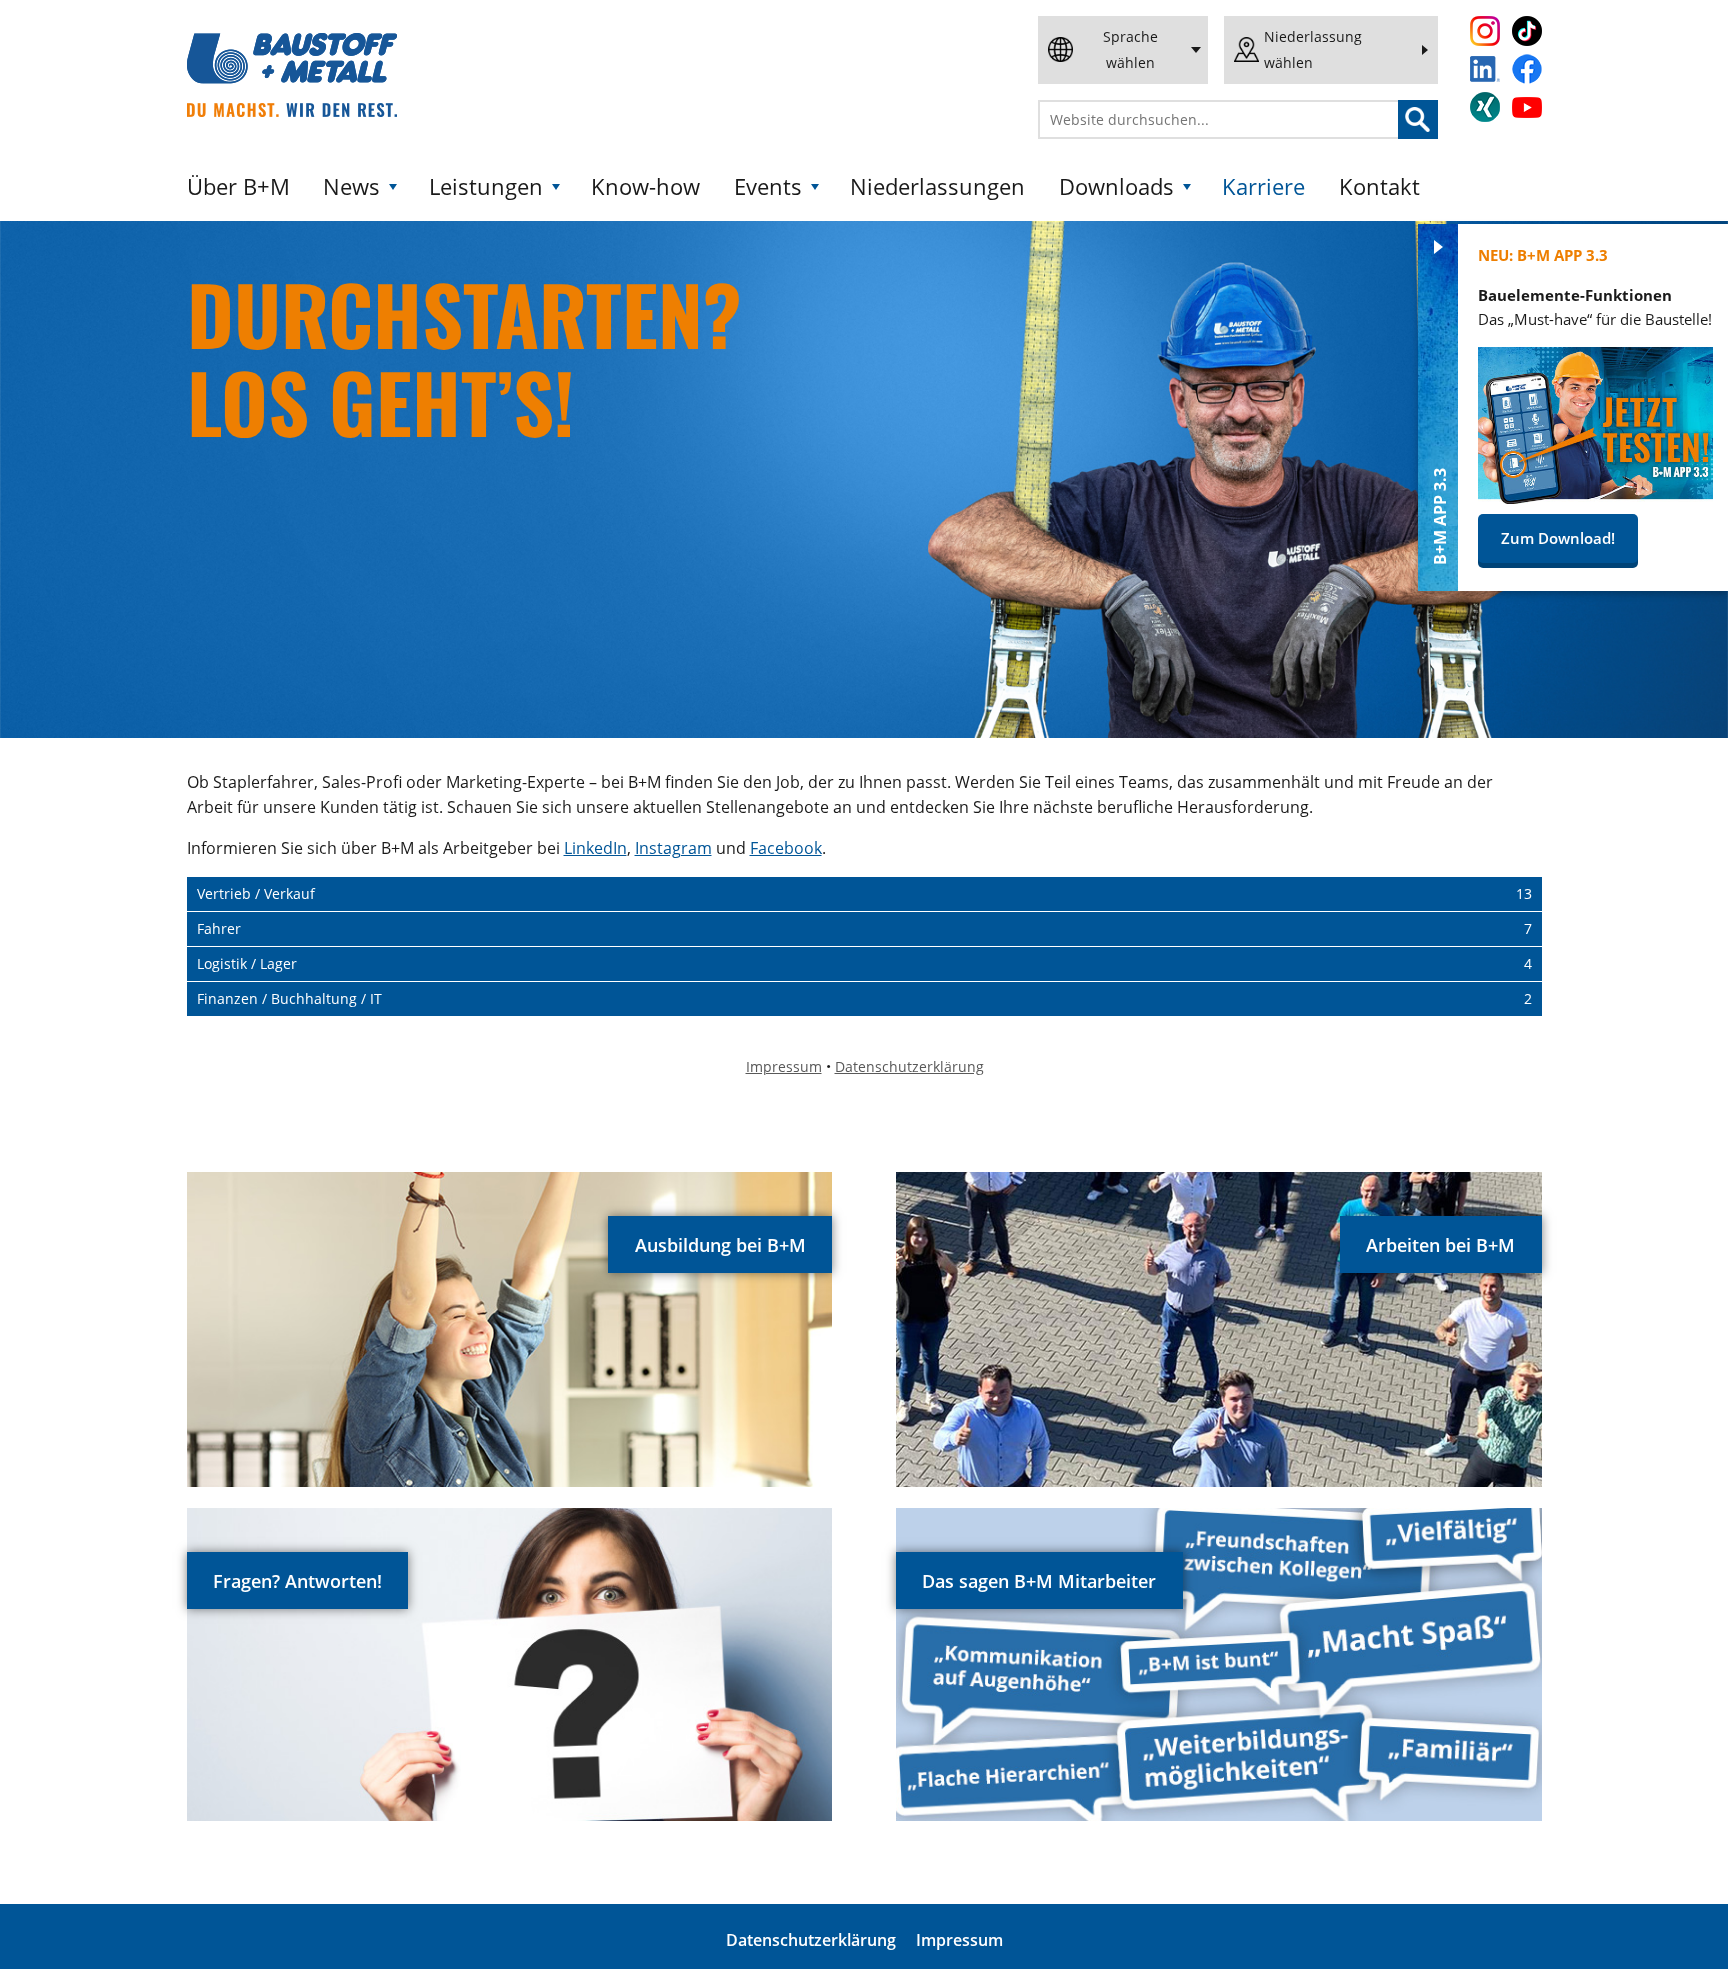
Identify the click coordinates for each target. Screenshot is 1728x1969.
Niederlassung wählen (1313, 49)
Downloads (1116, 186)
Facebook (786, 848)
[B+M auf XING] (1485, 107)
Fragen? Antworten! (297, 1581)
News (351, 186)
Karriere (1263, 186)
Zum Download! (1558, 538)
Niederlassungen (937, 186)
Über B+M (238, 186)
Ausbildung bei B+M (720, 1245)
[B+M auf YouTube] (1527, 107)
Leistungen (486, 186)
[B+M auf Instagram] (1485, 31)
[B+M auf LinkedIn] (1485, 69)
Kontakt (1379, 186)
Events (768, 186)
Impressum (959, 1940)
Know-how (645, 186)
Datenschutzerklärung (811, 1940)
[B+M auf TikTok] (1527, 31)
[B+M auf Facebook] (1527, 69)
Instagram (673, 848)
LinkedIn (595, 848)
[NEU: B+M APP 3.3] (1595, 498)
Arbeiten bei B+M (1440, 1245)
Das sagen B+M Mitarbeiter (1039, 1581)
